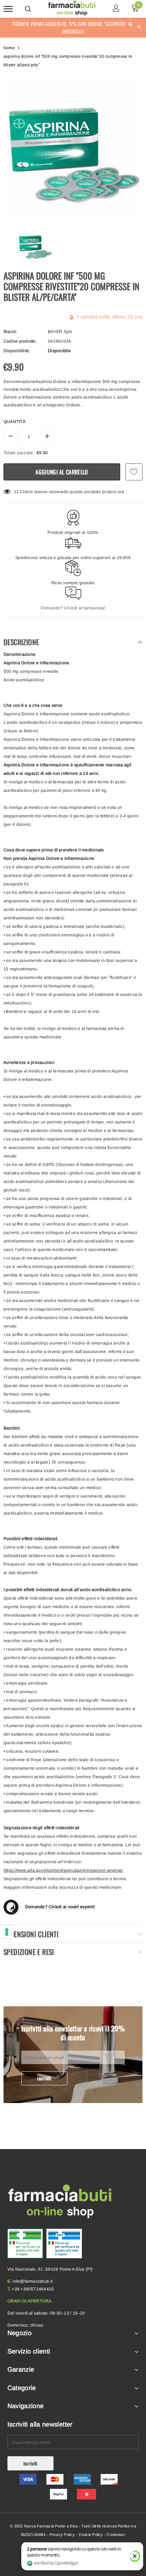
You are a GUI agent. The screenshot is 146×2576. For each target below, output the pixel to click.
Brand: (10, 332)
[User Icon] (116, 9)
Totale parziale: (19, 453)
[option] (73, 148)
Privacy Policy (62, 2535)
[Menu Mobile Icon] (8, 9)
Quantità (15, 422)
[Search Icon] (28, 9)
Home (9, 48)
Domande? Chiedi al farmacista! (73, 608)
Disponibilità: (17, 351)
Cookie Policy (91, 2535)
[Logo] (72, 8)
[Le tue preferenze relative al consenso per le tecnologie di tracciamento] (7, 1932)
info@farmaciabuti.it (32, 2281)
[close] (139, 28)
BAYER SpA (60, 332)
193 (18, 492)
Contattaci (116, 2535)
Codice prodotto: (20, 341)
